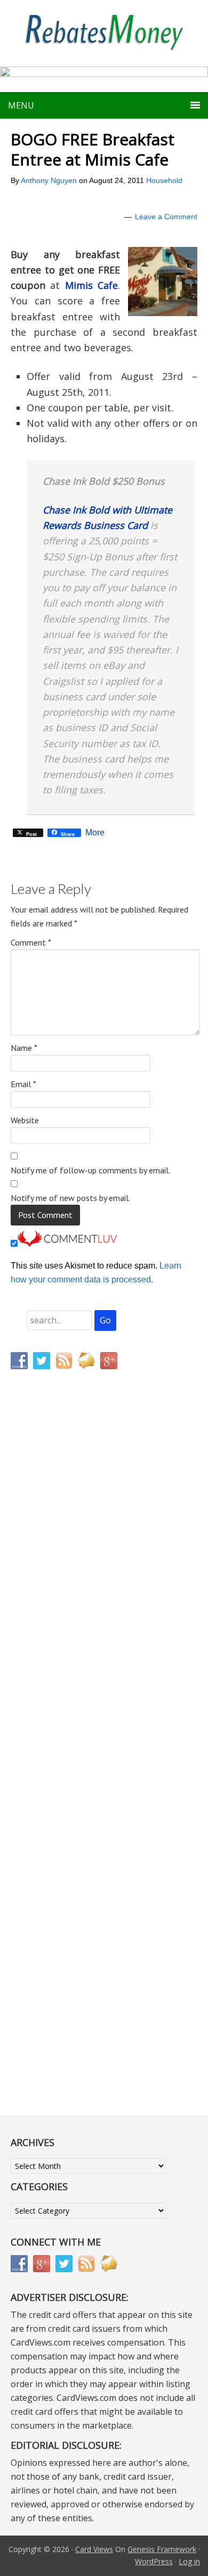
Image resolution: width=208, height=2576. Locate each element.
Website (25, 1120)
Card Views (94, 2549)
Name (24, 1048)
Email (23, 1084)
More (95, 833)
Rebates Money (104, 33)
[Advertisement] (61, 1600)
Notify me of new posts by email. (70, 1198)
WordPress (154, 2561)
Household (164, 180)
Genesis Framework (162, 2549)
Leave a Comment (166, 217)
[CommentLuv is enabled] (67, 1244)
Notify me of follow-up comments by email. (90, 1170)
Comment (31, 942)
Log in (189, 2561)
